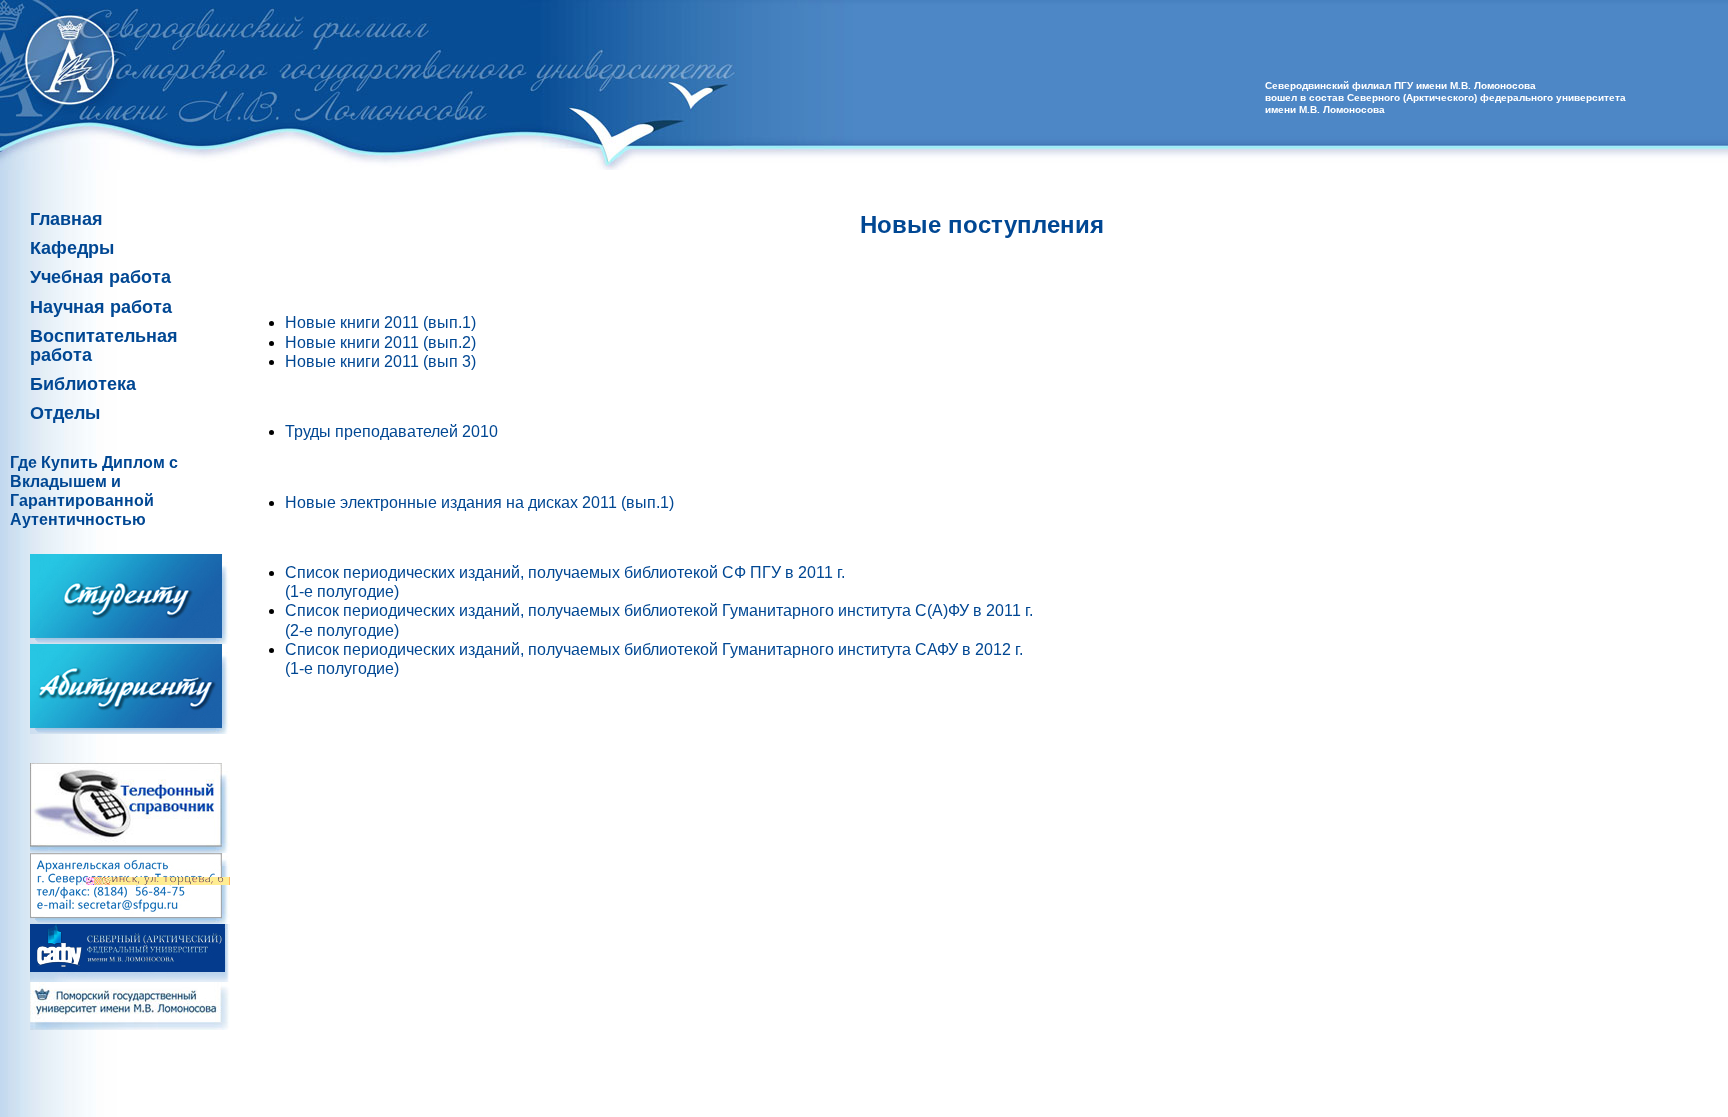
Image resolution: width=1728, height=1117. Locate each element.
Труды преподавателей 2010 (391, 431)
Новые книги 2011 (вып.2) (380, 342)
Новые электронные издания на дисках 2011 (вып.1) (479, 502)
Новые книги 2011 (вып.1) (380, 322)
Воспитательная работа (104, 345)
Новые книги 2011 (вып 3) (380, 361)
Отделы (65, 413)
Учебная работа (100, 277)
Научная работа (101, 307)
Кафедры (72, 248)
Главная (66, 219)
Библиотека (83, 384)
